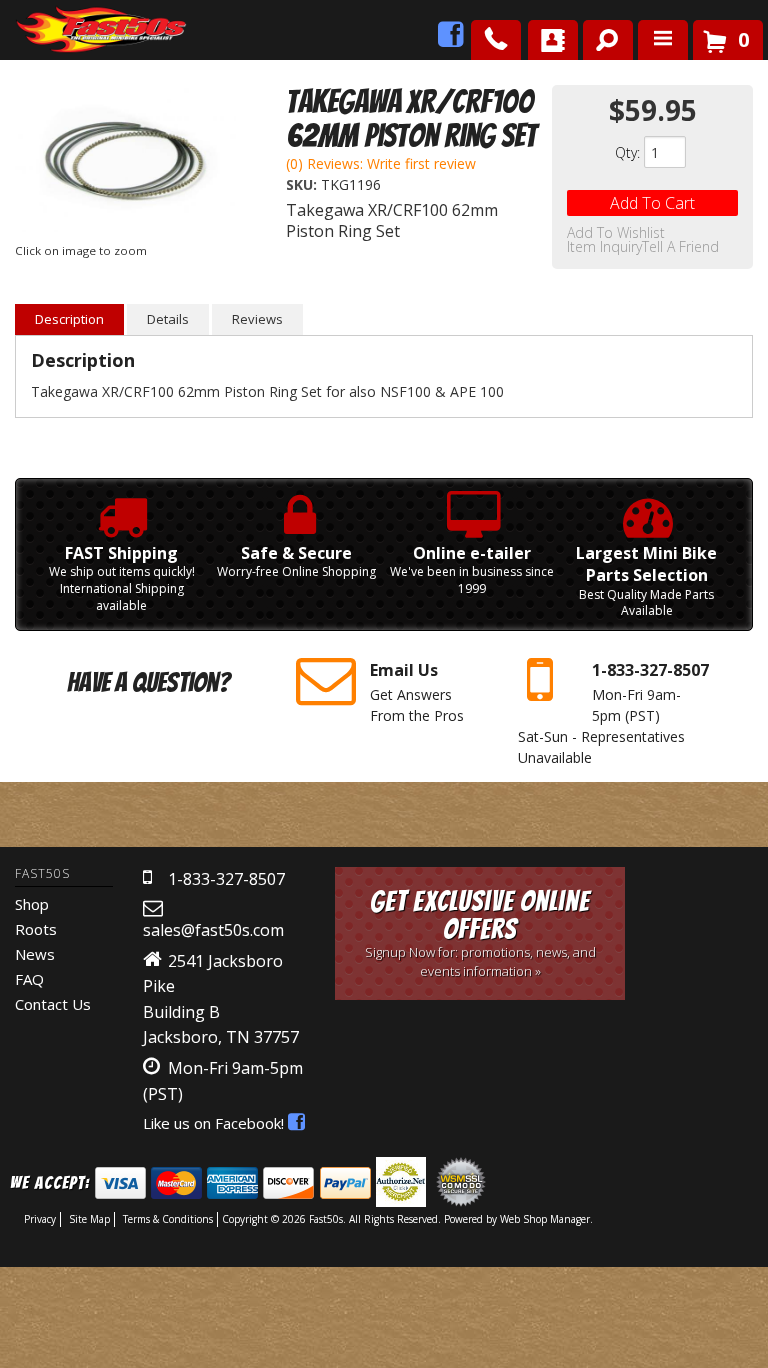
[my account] (553, 40)
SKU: (303, 184)
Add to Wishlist (616, 233)
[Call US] (496, 40)
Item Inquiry (604, 247)
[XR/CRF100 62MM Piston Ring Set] (125, 161)
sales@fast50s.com (213, 930)
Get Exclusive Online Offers (480, 932)
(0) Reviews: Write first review (381, 163)
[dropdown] (663, 40)
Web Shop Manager (545, 1219)
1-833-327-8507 (226, 879)
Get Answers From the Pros (417, 692)
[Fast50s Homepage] (65, 30)
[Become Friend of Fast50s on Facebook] (451, 39)
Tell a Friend (680, 247)
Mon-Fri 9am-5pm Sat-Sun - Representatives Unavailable (613, 713)
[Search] (600, 36)
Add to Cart (652, 203)
